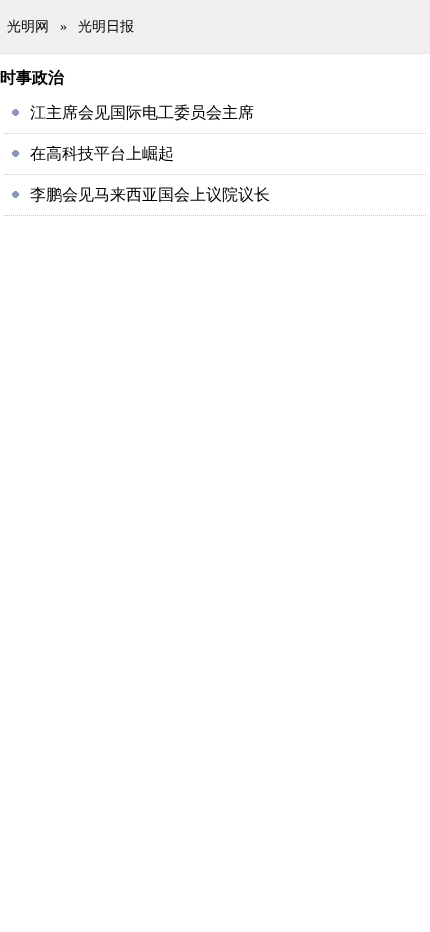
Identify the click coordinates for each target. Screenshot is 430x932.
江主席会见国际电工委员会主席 (142, 112)
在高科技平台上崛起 (102, 153)
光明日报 (106, 26)
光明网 (28, 26)
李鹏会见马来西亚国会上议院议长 (150, 194)
